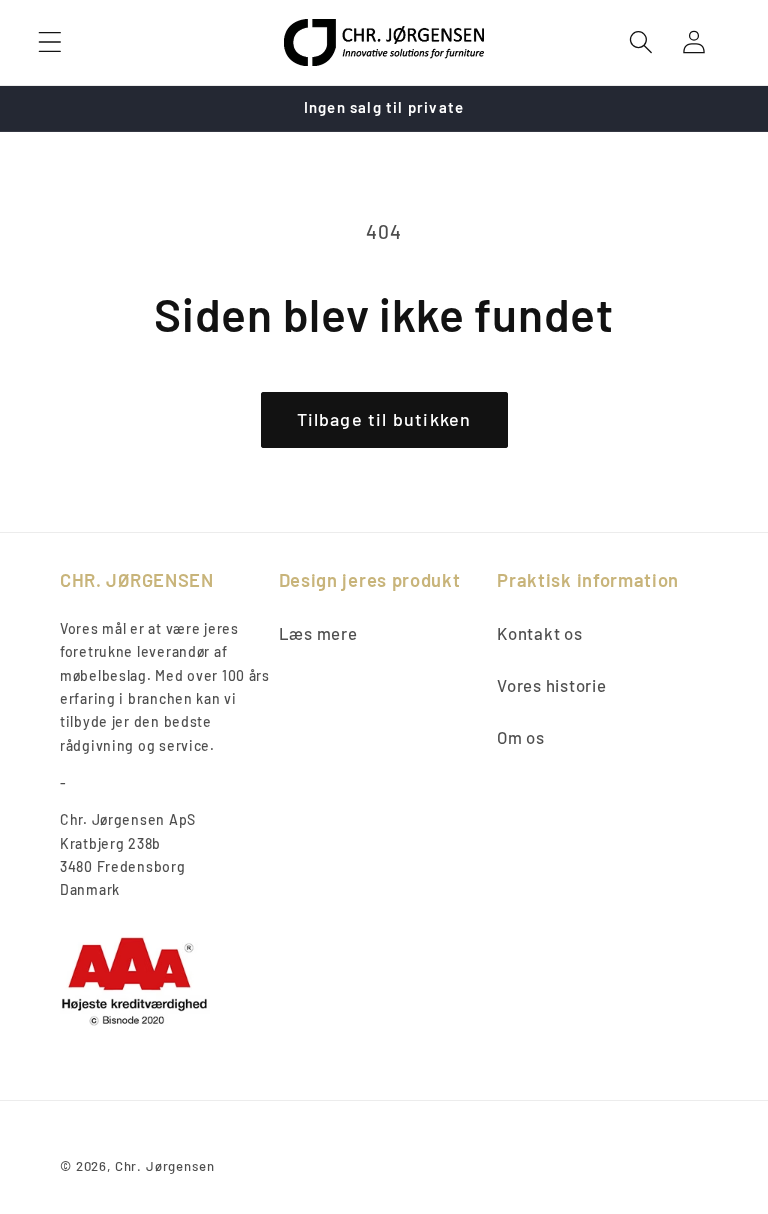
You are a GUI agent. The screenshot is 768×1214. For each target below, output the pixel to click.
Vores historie (551, 685)
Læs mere (318, 633)
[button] (50, 42)
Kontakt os (539, 633)
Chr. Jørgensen (165, 1166)
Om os (521, 737)
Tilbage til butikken (384, 419)
